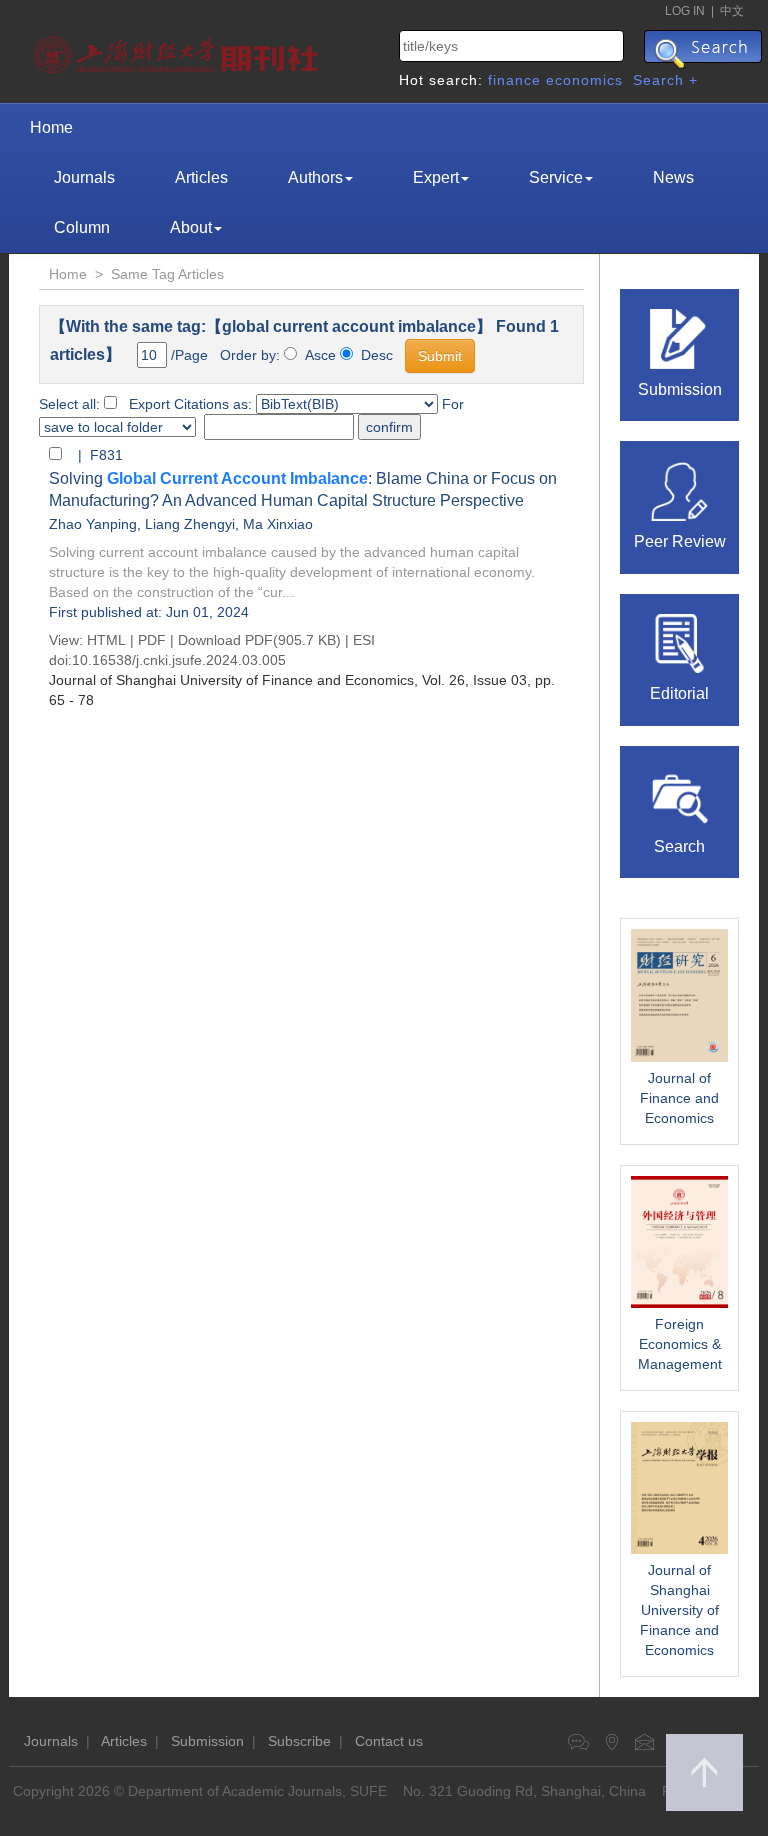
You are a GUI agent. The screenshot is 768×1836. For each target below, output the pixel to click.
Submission (680, 389)
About (191, 227)
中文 (732, 11)
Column (82, 227)
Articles (201, 177)
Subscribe (299, 1741)
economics (584, 80)
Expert (436, 177)
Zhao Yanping (93, 524)
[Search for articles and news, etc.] (680, 794)
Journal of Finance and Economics (679, 1098)
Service (556, 177)
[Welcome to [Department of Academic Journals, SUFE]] (178, 50)
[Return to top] (704, 1772)
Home (51, 127)
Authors (315, 177)
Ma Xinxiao (278, 524)
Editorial (679, 693)
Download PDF (225, 640)
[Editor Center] (680, 642)
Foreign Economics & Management (680, 1344)
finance (514, 80)
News (673, 177)
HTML (106, 640)
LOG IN (685, 11)
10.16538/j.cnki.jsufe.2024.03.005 (179, 660)
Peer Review (680, 541)
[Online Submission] (680, 337)
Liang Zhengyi (190, 524)
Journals (84, 177)
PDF (152, 640)
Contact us (389, 1741)
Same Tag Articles (167, 274)
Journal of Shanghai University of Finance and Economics (679, 1610)
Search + (665, 80)
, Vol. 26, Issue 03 (288, 680)
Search (679, 846)
